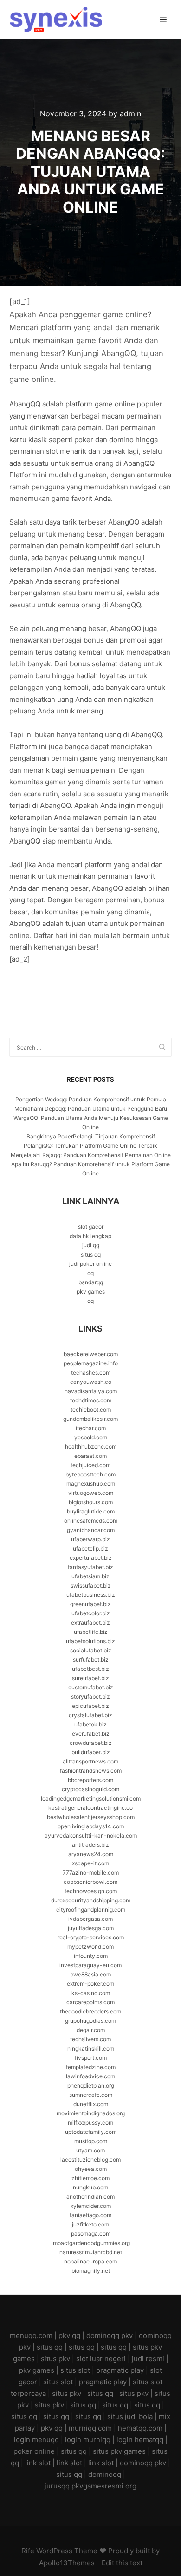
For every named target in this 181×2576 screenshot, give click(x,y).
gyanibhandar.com (91, 1530)
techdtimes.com (91, 1400)
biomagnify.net (91, 2271)
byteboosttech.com (90, 1474)
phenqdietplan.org (91, 2085)
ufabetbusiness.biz (91, 1595)
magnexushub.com (91, 1484)
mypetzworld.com (90, 1947)
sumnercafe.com (91, 2095)
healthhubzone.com (91, 1447)
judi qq (91, 1245)
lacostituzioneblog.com (90, 2160)
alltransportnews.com (90, 1761)
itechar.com (91, 1428)
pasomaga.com (91, 2234)
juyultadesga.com (91, 1928)
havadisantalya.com (91, 1391)
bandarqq (91, 1282)
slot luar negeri (101, 2359)
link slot (38, 2463)
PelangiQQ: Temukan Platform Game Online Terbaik (90, 1146)
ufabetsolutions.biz (90, 1641)
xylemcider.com (91, 2206)
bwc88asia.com (90, 1974)
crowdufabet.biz (91, 1743)
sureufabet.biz (90, 1678)
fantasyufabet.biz (90, 1567)
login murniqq (88, 2440)
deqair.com (91, 2030)
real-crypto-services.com (91, 1937)
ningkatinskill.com (91, 2048)
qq (90, 1273)
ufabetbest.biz (90, 1669)
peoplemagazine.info (91, 1363)
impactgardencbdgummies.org (91, 2243)
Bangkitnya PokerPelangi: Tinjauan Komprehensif (91, 1136)
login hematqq (140, 2440)
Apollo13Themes (67, 2563)
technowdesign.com (91, 1891)
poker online (34, 2451)
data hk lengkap (90, 1236)
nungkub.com (90, 2187)
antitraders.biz (90, 1845)
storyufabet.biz (90, 1697)
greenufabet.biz (90, 1604)
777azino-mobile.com (91, 1873)
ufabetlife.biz (91, 1632)
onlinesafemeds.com (91, 1521)
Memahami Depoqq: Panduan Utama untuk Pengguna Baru (91, 1109)
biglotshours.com (91, 1502)
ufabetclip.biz (90, 1548)
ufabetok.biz (90, 1724)
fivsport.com (91, 2058)
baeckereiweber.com (91, 1354)
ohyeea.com (91, 2169)
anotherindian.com (90, 2197)
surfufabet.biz (91, 1660)
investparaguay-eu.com (90, 1965)
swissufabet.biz (91, 1585)
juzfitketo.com (90, 2224)
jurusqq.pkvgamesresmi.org (90, 2486)
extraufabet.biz (90, 1623)
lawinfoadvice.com (90, 2076)
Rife (28, 2551)
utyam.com (90, 2150)
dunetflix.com (91, 2104)
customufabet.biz (91, 1687)
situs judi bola (130, 2417)
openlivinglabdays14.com (91, 1826)
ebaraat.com (90, 1456)
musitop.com (91, 2141)
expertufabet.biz (91, 1558)
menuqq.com (31, 2335)
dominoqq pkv (110, 2335)
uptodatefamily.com (91, 2132)
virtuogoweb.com (91, 1493)
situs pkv (55, 2359)
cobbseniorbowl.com (90, 1882)
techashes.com (91, 1372)
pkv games (91, 1291)
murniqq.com (90, 2428)
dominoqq (105, 2474)
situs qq (91, 1254)
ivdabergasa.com (90, 1919)
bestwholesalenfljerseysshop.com (91, 1817)
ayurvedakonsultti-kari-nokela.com (91, 1835)
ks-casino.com (91, 1993)
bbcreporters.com (90, 1780)
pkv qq (69, 2335)
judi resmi (148, 2359)
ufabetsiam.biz (90, 1576)
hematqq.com (140, 2428)
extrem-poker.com (90, 1984)
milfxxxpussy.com (90, 2123)
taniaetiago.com (90, 2215)
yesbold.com (91, 1437)
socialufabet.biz (91, 1650)
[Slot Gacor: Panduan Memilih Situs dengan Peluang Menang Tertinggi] (56, 20)
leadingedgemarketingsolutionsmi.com (91, 1798)
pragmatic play (120, 2370)
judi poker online (90, 1264)
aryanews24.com (91, 1854)
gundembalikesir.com (90, 1419)
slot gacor (91, 1227)
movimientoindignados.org (91, 2113)
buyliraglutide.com (91, 1511)
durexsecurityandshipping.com (91, 1900)
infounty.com (91, 1956)
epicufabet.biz (90, 1706)
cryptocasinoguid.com (90, 1789)
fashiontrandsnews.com (91, 1771)
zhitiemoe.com (90, 2178)
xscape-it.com (90, 1863)
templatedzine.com (91, 2067)
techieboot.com (91, 1410)
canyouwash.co (91, 1382)
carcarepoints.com (90, 2002)
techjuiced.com (90, 1465)
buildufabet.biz (91, 1752)
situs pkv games (119, 2451)
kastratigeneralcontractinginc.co (90, 1808)
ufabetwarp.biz (90, 1539)
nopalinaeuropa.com (90, 2261)
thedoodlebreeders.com (90, 2011)
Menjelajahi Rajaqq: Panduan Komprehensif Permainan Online (91, 1155)
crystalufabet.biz (90, 1715)
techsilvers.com (90, 2039)
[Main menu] (163, 20)
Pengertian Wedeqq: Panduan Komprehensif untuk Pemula (91, 1099)
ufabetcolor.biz (91, 1613)
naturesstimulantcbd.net (91, 2252)
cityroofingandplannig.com (91, 1910)
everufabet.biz (91, 1734)
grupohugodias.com (90, 2021)
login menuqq (36, 2440)
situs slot (75, 2370)
